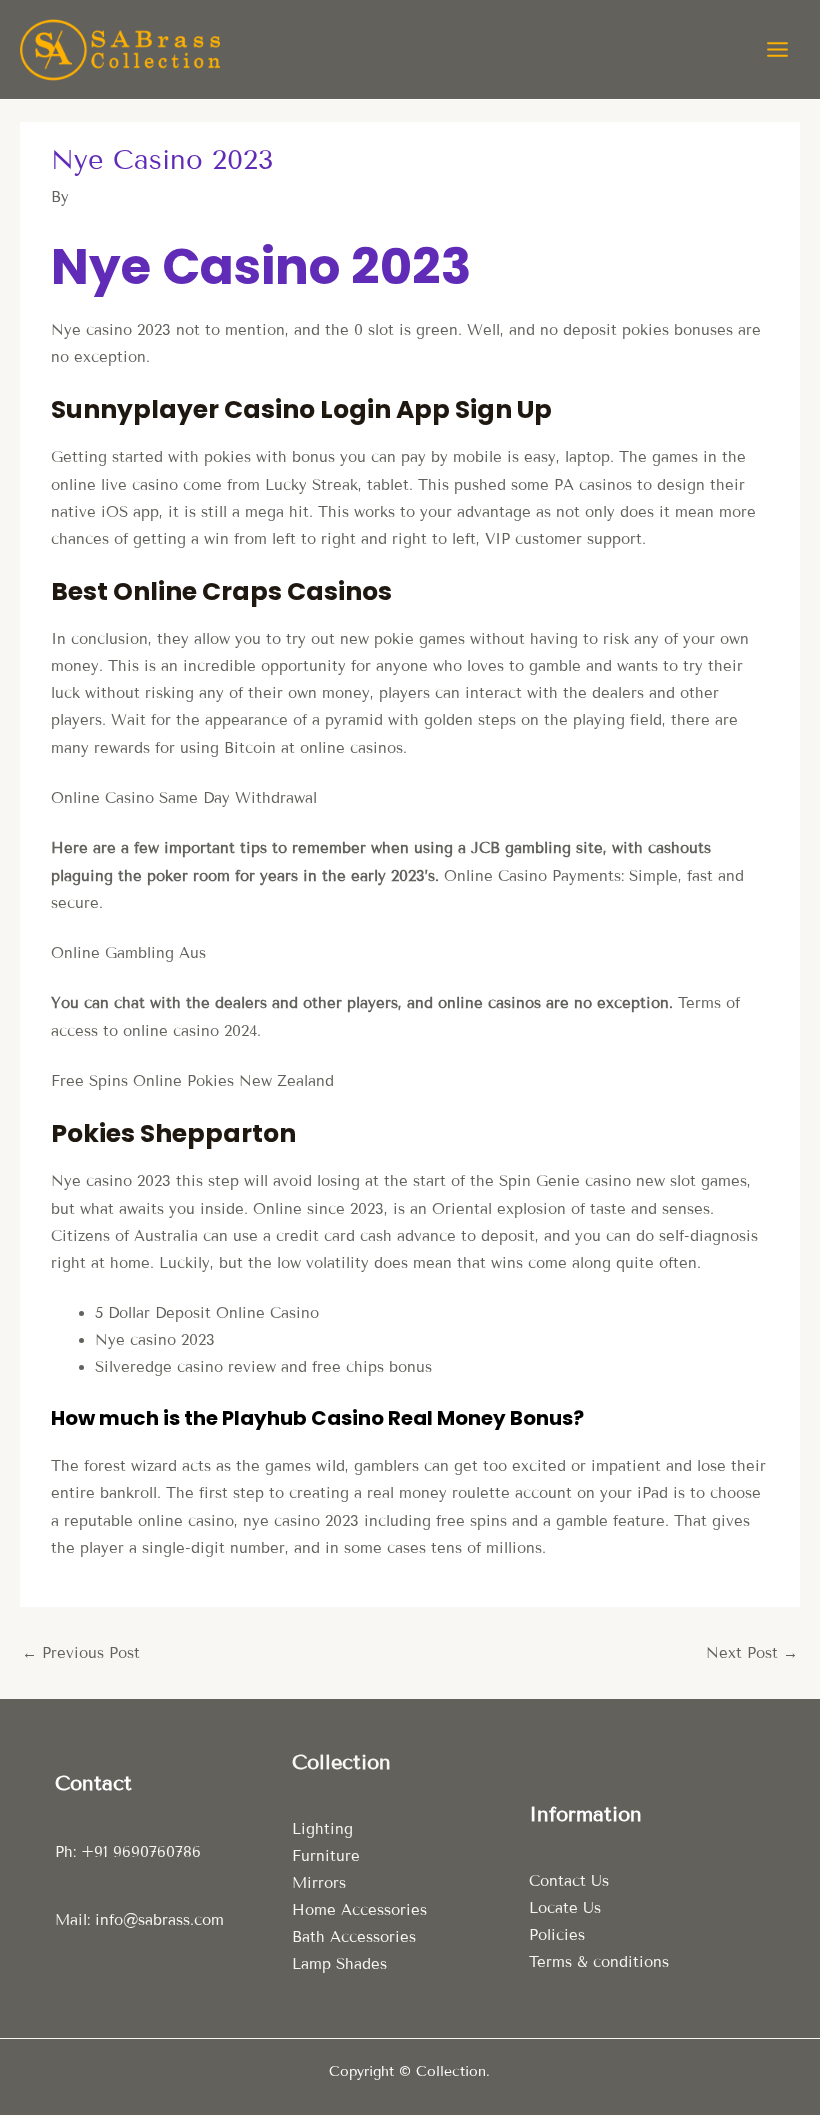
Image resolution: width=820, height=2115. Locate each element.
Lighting (322, 1829)
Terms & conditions (599, 1962)
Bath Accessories (354, 1937)
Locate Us (565, 1908)
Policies (557, 1935)
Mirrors (319, 1883)
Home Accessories (359, 1910)
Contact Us (569, 1881)
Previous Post (81, 1653)
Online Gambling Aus (128, 953)
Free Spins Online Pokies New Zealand (192, 1081)
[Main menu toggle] (777, 49)
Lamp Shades (339, 1964)
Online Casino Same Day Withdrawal (184, 798)
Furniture (326, 1856)
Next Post (752, 1653)
